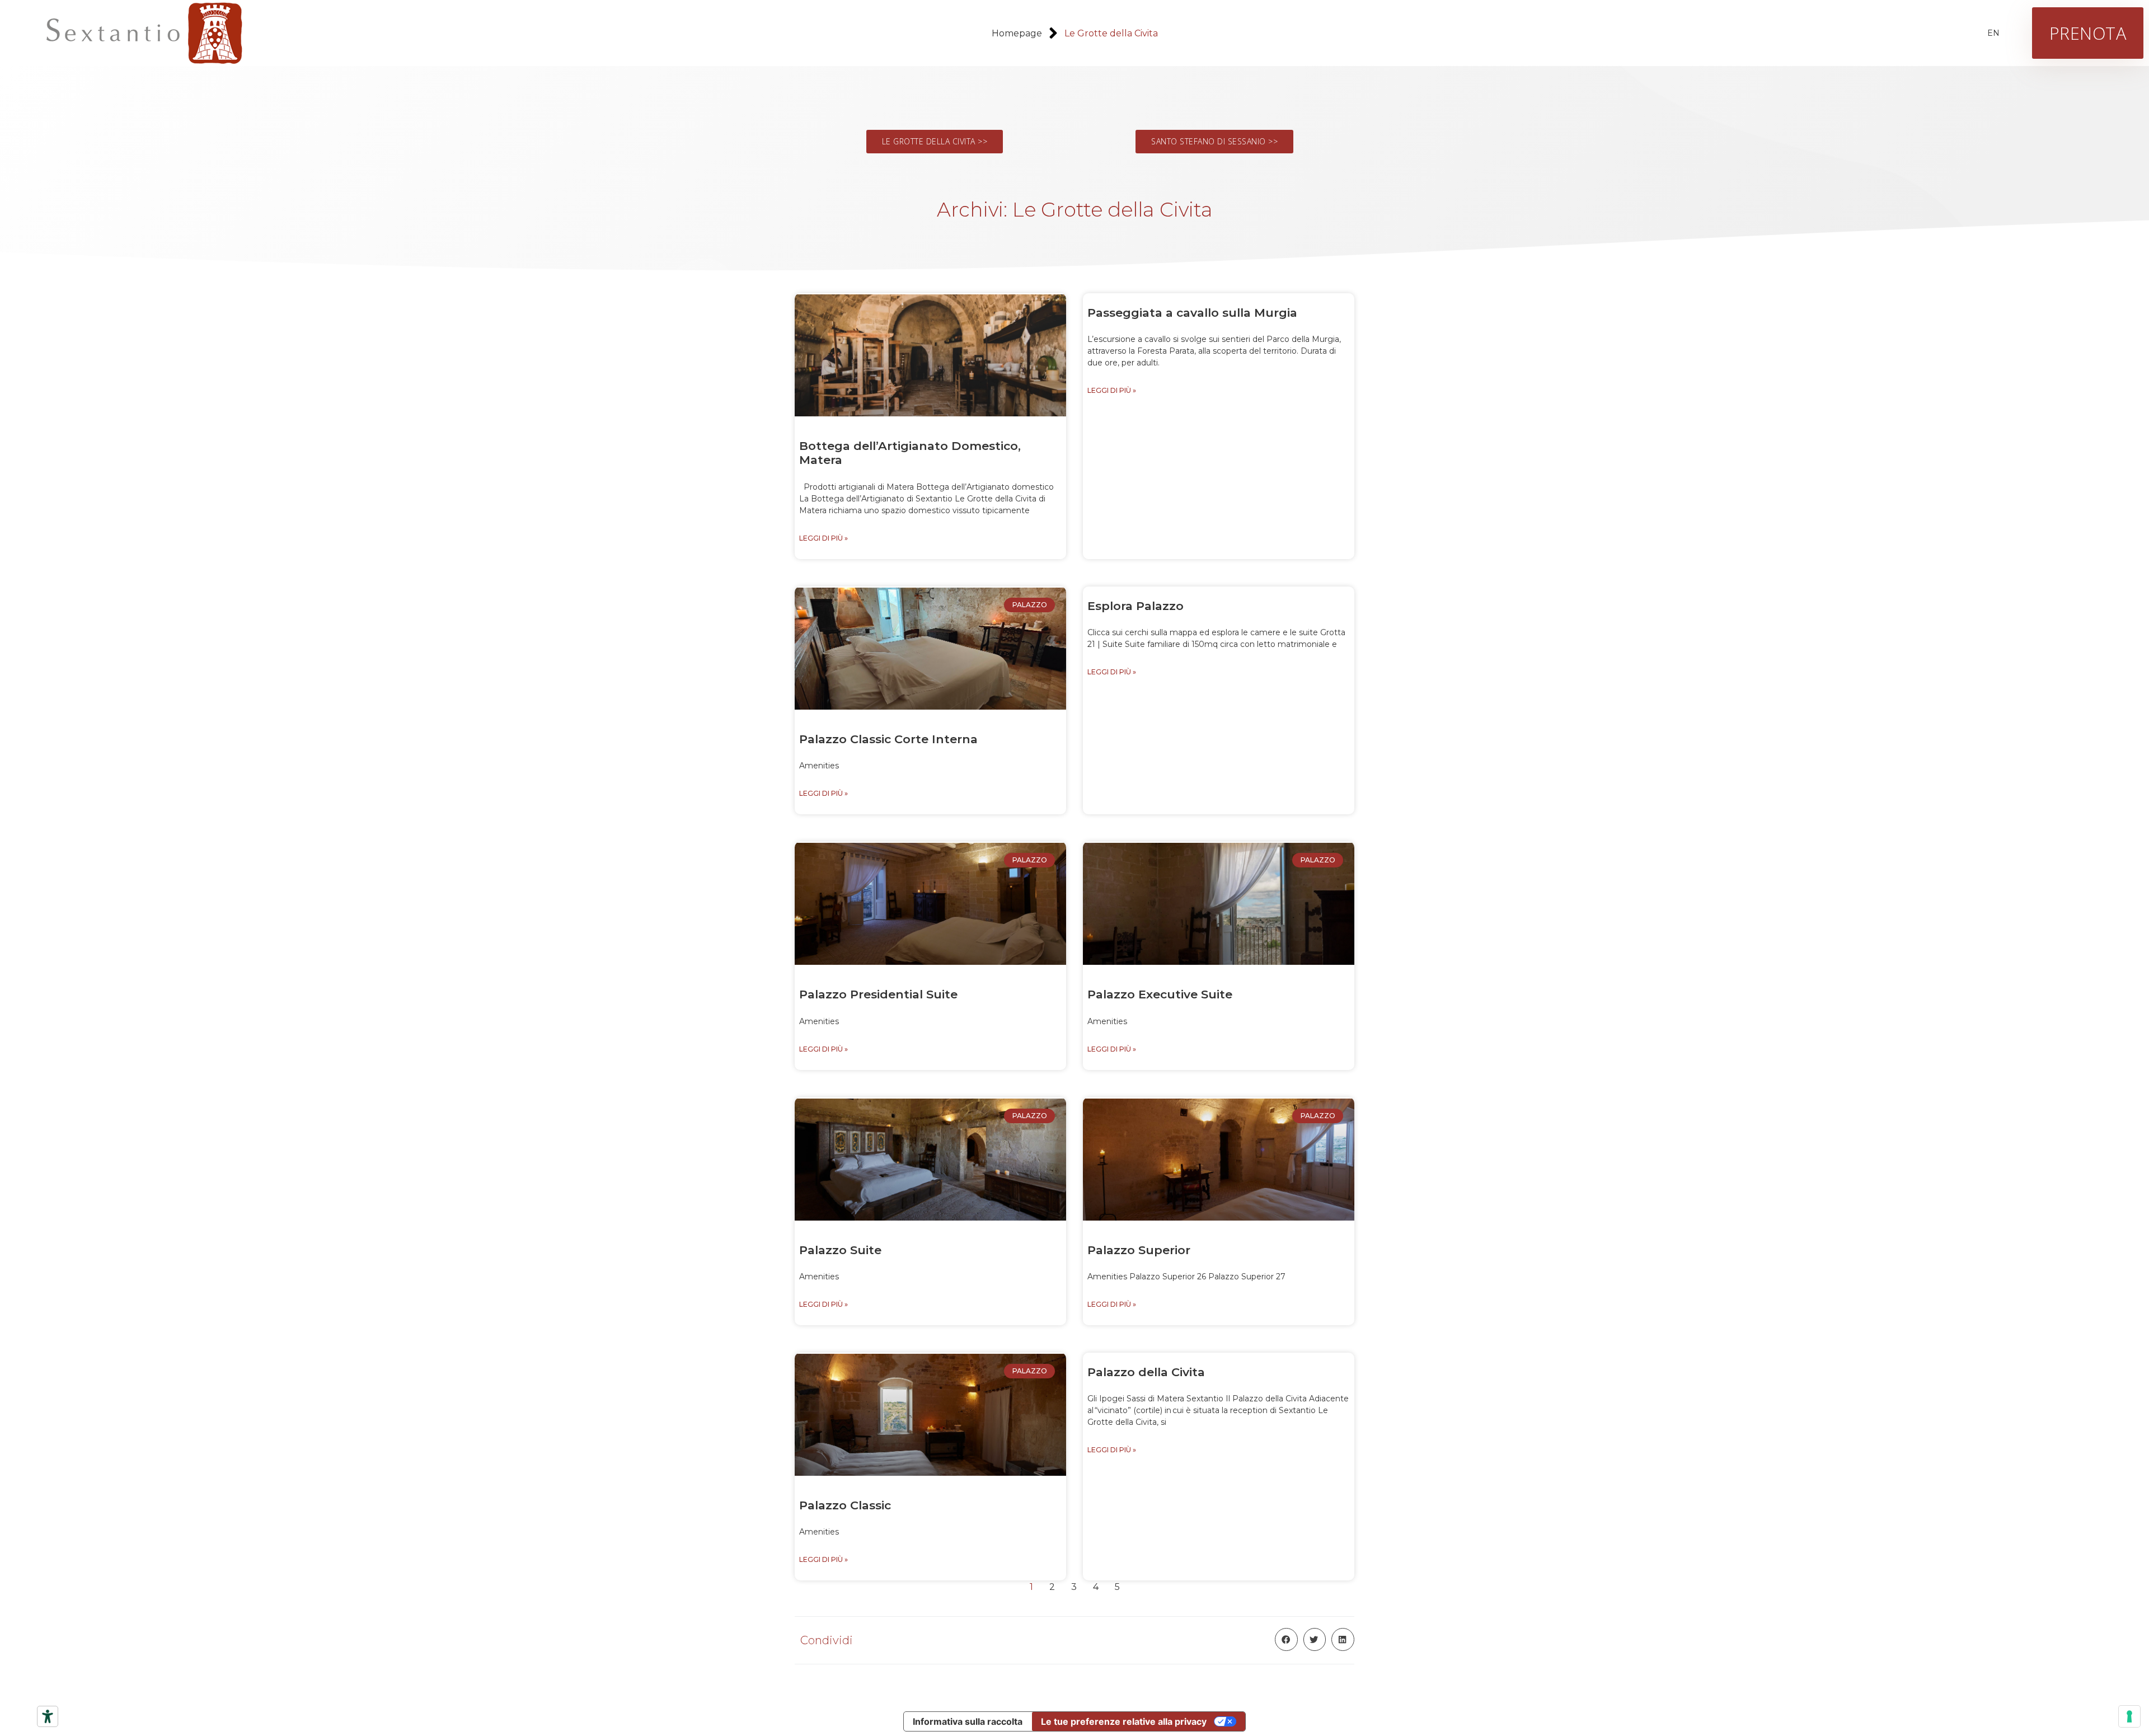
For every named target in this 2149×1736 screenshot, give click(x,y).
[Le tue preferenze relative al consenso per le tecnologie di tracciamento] (2129, 1716)
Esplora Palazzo (1136, 606)
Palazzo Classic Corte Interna (888, 739)
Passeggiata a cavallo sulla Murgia (1192, 313)
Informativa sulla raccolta (968, 1721)
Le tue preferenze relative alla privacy (1124, 1721)
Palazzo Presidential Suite (878, 994)
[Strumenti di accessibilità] (48, 1716)
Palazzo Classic (845, 1505)
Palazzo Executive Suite (1160, 994)
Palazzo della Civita (1146, 1372)
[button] (1286, 1639)
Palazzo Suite (840, 1250)
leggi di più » (824, 538)
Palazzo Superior (1139, 1250)
